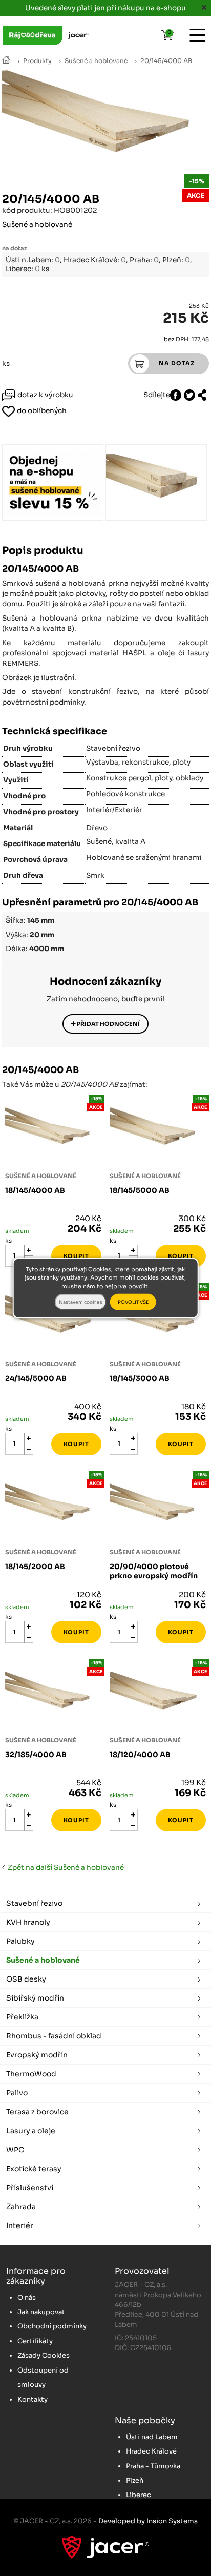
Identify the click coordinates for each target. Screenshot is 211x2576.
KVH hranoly (28, 1922)
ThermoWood (31, 2074)
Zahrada (21, 2207)
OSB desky (26, 1979)
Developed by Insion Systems (148, 2521)
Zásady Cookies (44, 2355)
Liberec (139, 2495)
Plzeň (135, 2480)
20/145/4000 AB (166, 61)
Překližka (22, 2017)
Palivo (17, 2093)
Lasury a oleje (31, 2131)
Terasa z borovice (37, 2112)
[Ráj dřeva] (6, 61)
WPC (15, 2150)
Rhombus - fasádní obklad (54, 2036)
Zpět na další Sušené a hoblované (64, 1868)
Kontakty (33, 2399)
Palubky (20, 1941)
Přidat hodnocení (108, 1024)
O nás (27, 2297)
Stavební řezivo (34, 1903)
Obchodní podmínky (52, 2326)
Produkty (37, 61)
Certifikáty (35, 2341)
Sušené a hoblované (96, 61)
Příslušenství (30, 2188)
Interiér (20, 2225)
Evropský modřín (37, 2055)
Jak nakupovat (41, 2312)
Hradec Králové (151, 2451)
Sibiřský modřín (35, 1998)
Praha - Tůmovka (153, 2466)
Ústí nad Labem (152, 2437)
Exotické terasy (34, 2169)
